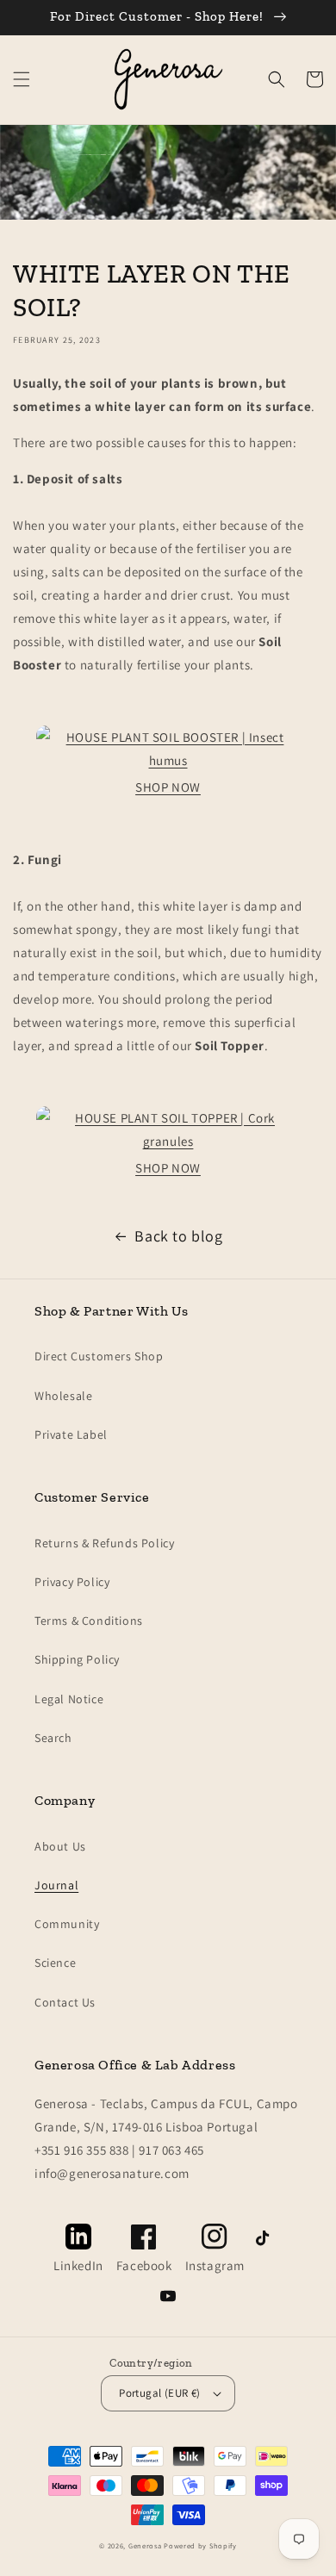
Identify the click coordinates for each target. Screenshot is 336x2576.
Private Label (71, 1434)
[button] (22, 79)
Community (67, 1924)
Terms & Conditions (89, 1621)
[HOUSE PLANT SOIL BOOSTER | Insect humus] (168, 760)
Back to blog (178, 1236)
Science (55, 1963)
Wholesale (63, 1396)
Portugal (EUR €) (159, 2393)
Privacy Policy (72, 1582)
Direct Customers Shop (99, 1356)
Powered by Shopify (200, 2545)
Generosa (145, 2545)
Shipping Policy (77, 1659)
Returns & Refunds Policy (104, 1543)
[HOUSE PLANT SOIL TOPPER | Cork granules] (168, 1141)
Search (53, 1738)
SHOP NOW (168, 787)
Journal (56, 1885)
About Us (60, 1846)
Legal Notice (69, 1699)
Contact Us (65, 2002)
